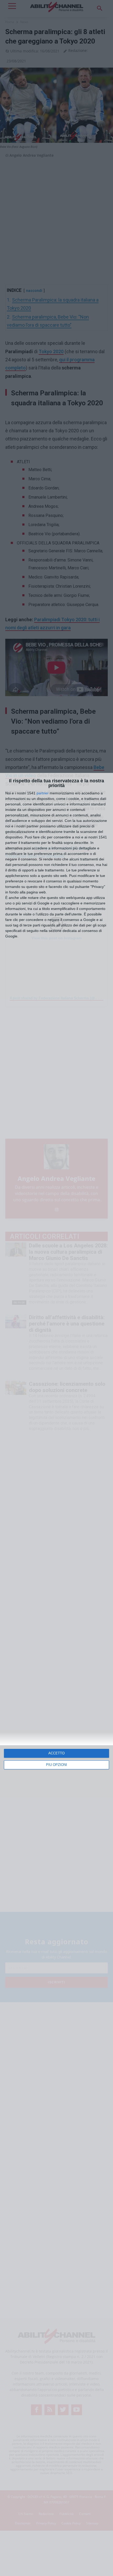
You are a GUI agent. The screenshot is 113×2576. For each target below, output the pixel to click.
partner (43, 793)
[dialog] (56, 1674)
